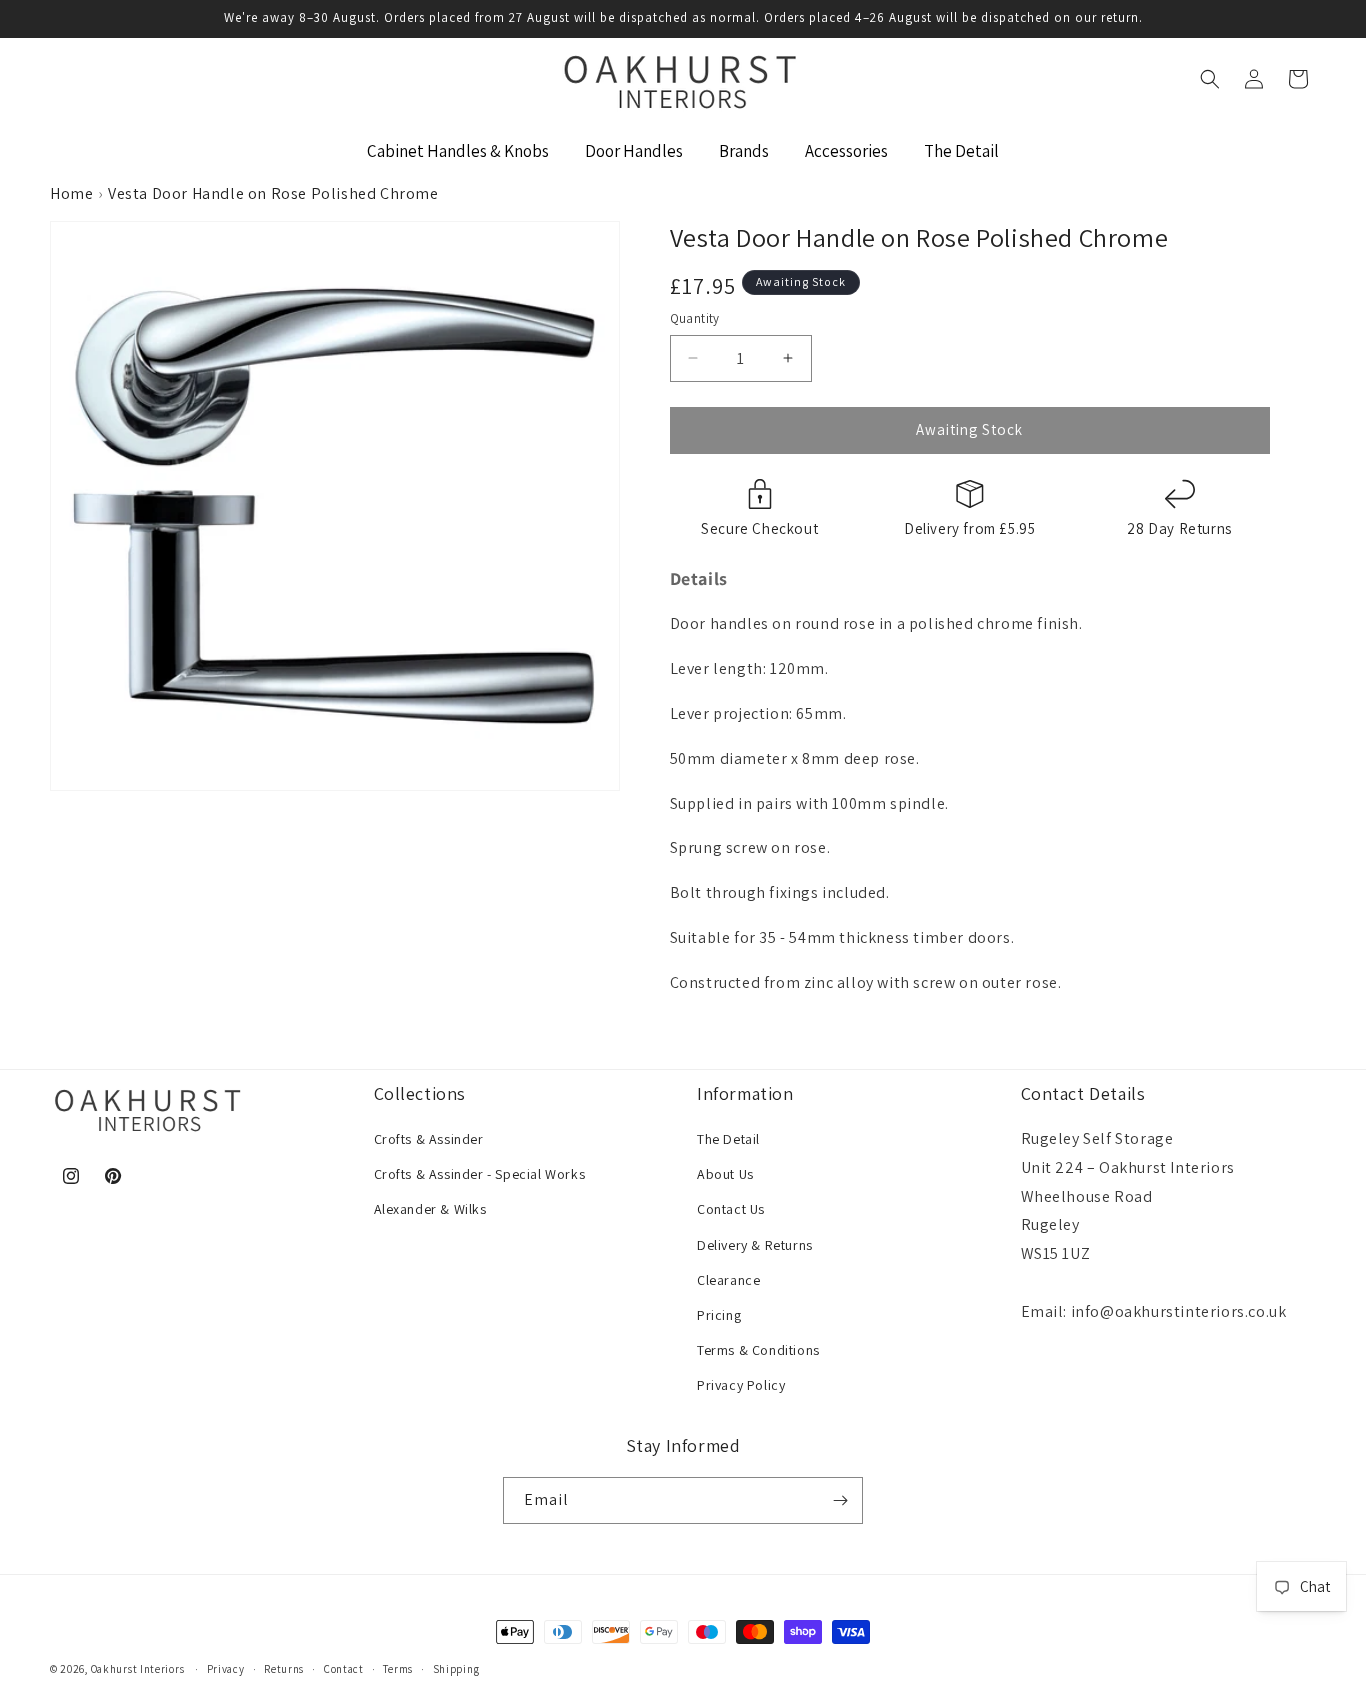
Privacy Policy (741, 1385)
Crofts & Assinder (429, 1139)
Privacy (226, 1669)
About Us (725, 1174)
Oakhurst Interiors (138, 1669)
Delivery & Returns (755, 1245)
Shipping (456, 1669)
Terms (398, 1669)
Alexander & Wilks (430, 1209)
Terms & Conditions (758, 1350)
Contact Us (731, 1209)
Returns (284, 1669)
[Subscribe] (840, 1500)
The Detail (728, 1139)
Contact (344, 1669)
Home (71, 193)
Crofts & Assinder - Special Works (480, 1174)
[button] (1210, 79)
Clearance (728, 1280)
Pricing (719, 1315)
